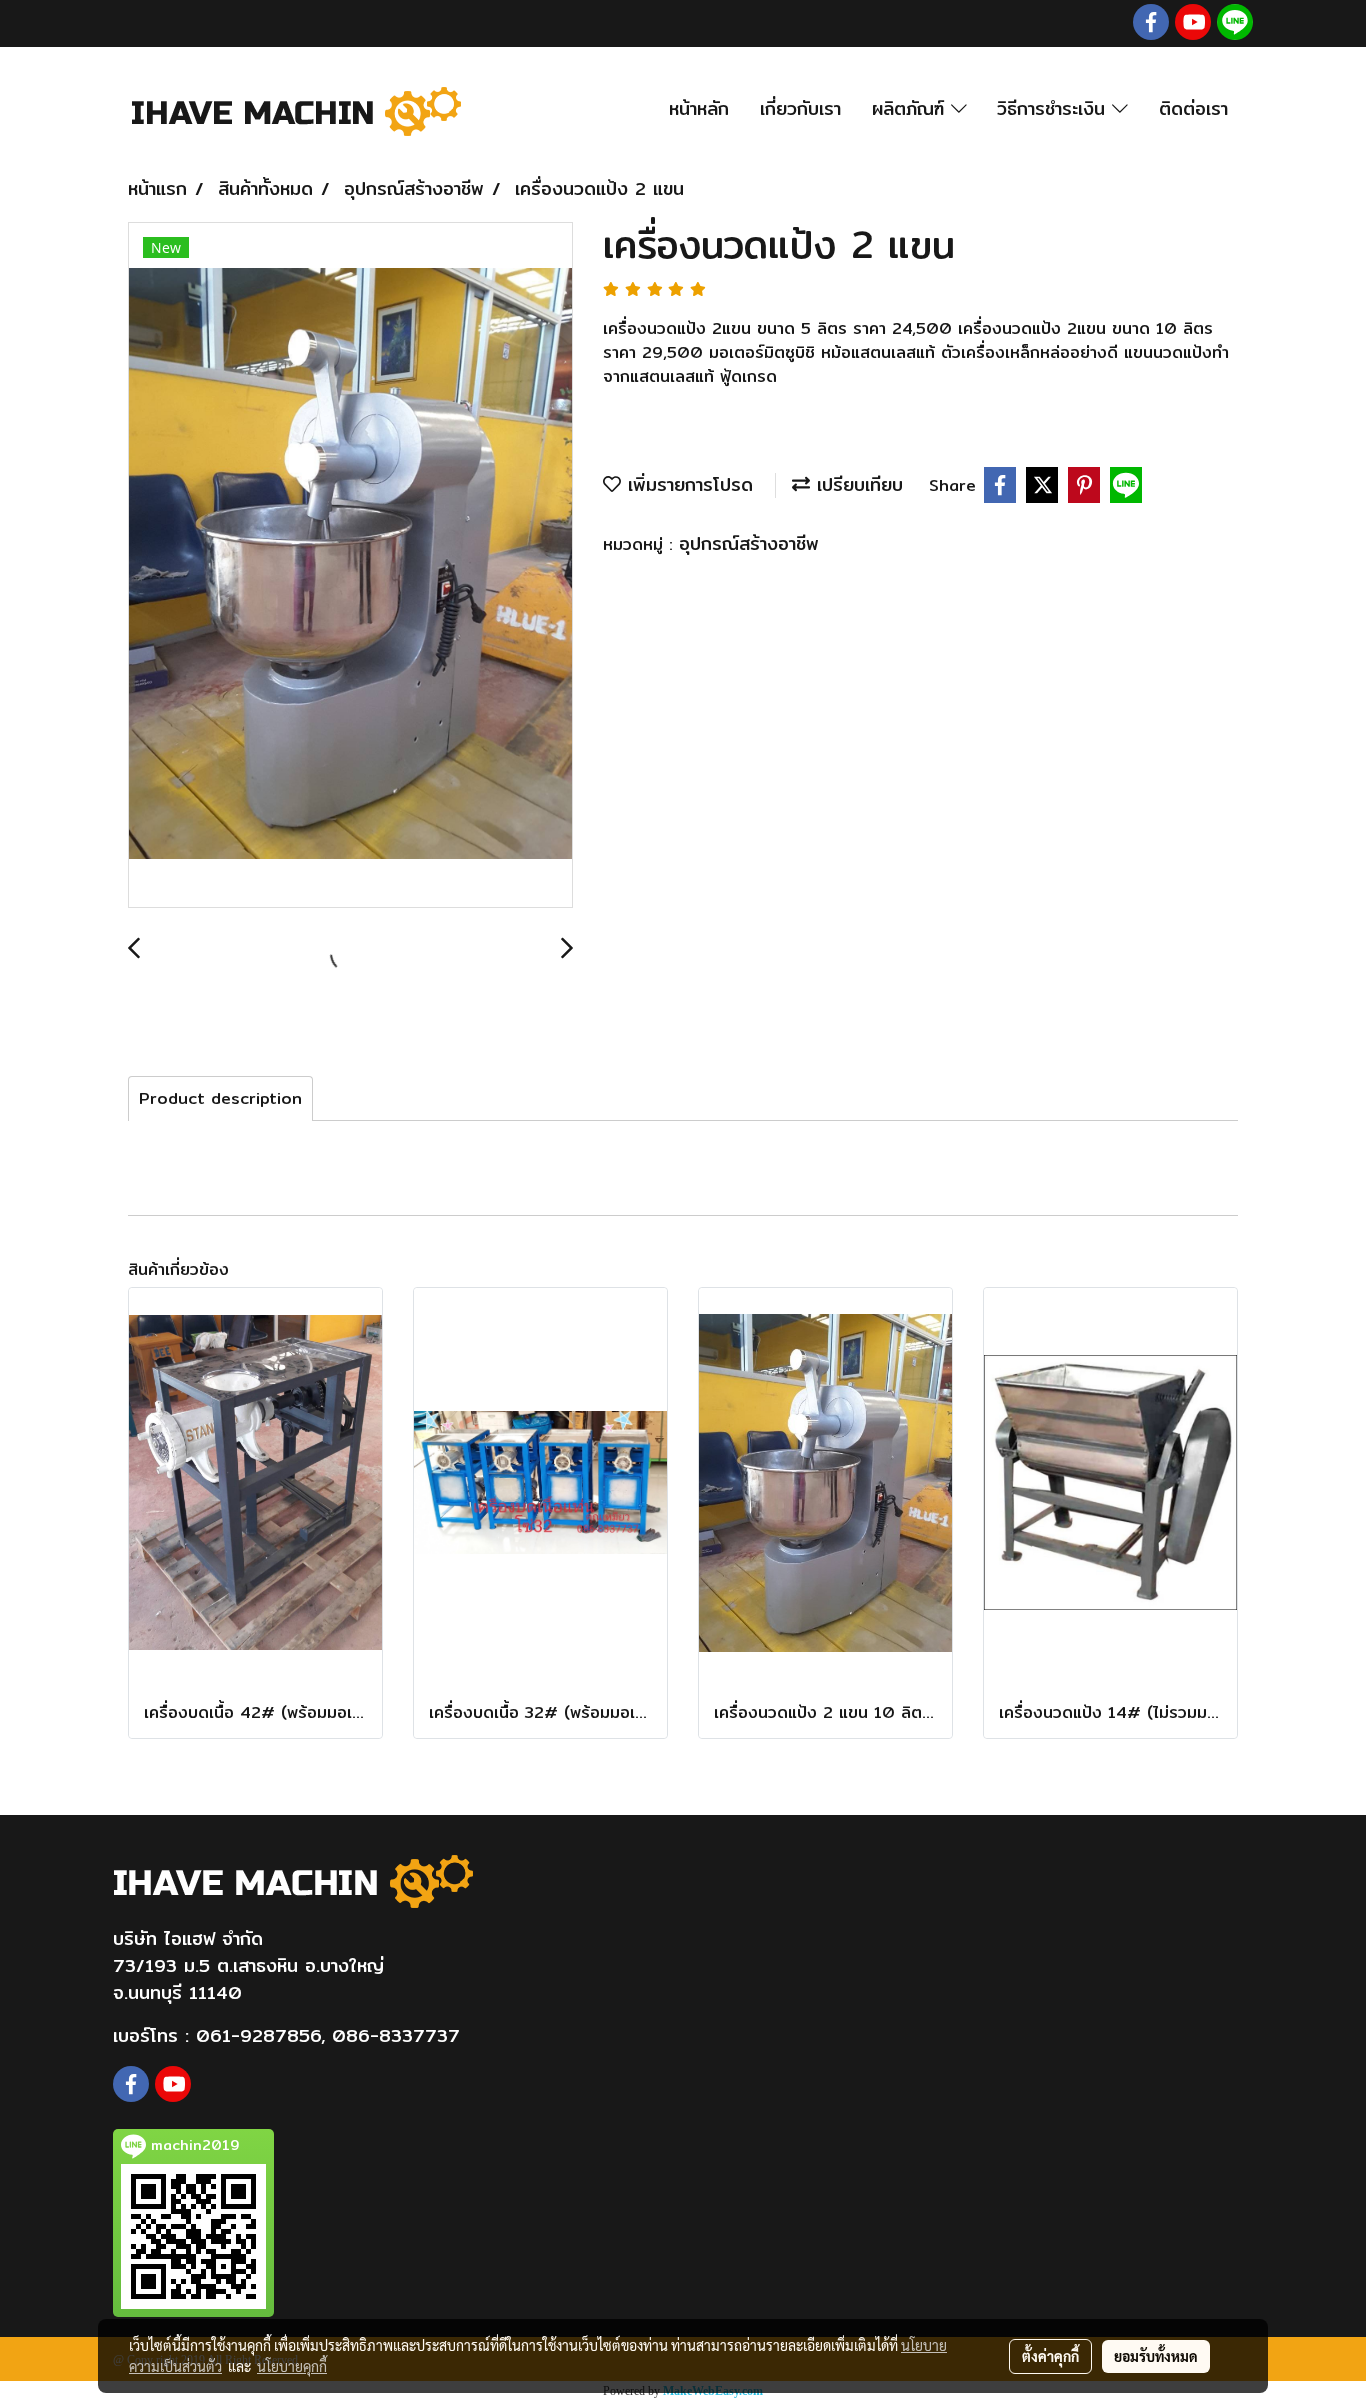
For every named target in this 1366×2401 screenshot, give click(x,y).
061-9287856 (258, 2035)
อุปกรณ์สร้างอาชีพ (749, 543)
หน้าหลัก (699, 108)
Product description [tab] (220, 1098)
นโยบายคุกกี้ (292, 2366)
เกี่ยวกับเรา (800, 108)
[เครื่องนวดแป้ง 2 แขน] (350, 566)
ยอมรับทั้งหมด (1156, 2356)
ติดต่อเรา (1193, 108)
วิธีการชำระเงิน (1054, 108)
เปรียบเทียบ (856, 484)
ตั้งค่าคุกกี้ (1050, 2356)
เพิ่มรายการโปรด (687, 484)
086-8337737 (396, 2035)
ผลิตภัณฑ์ (911, 108)
